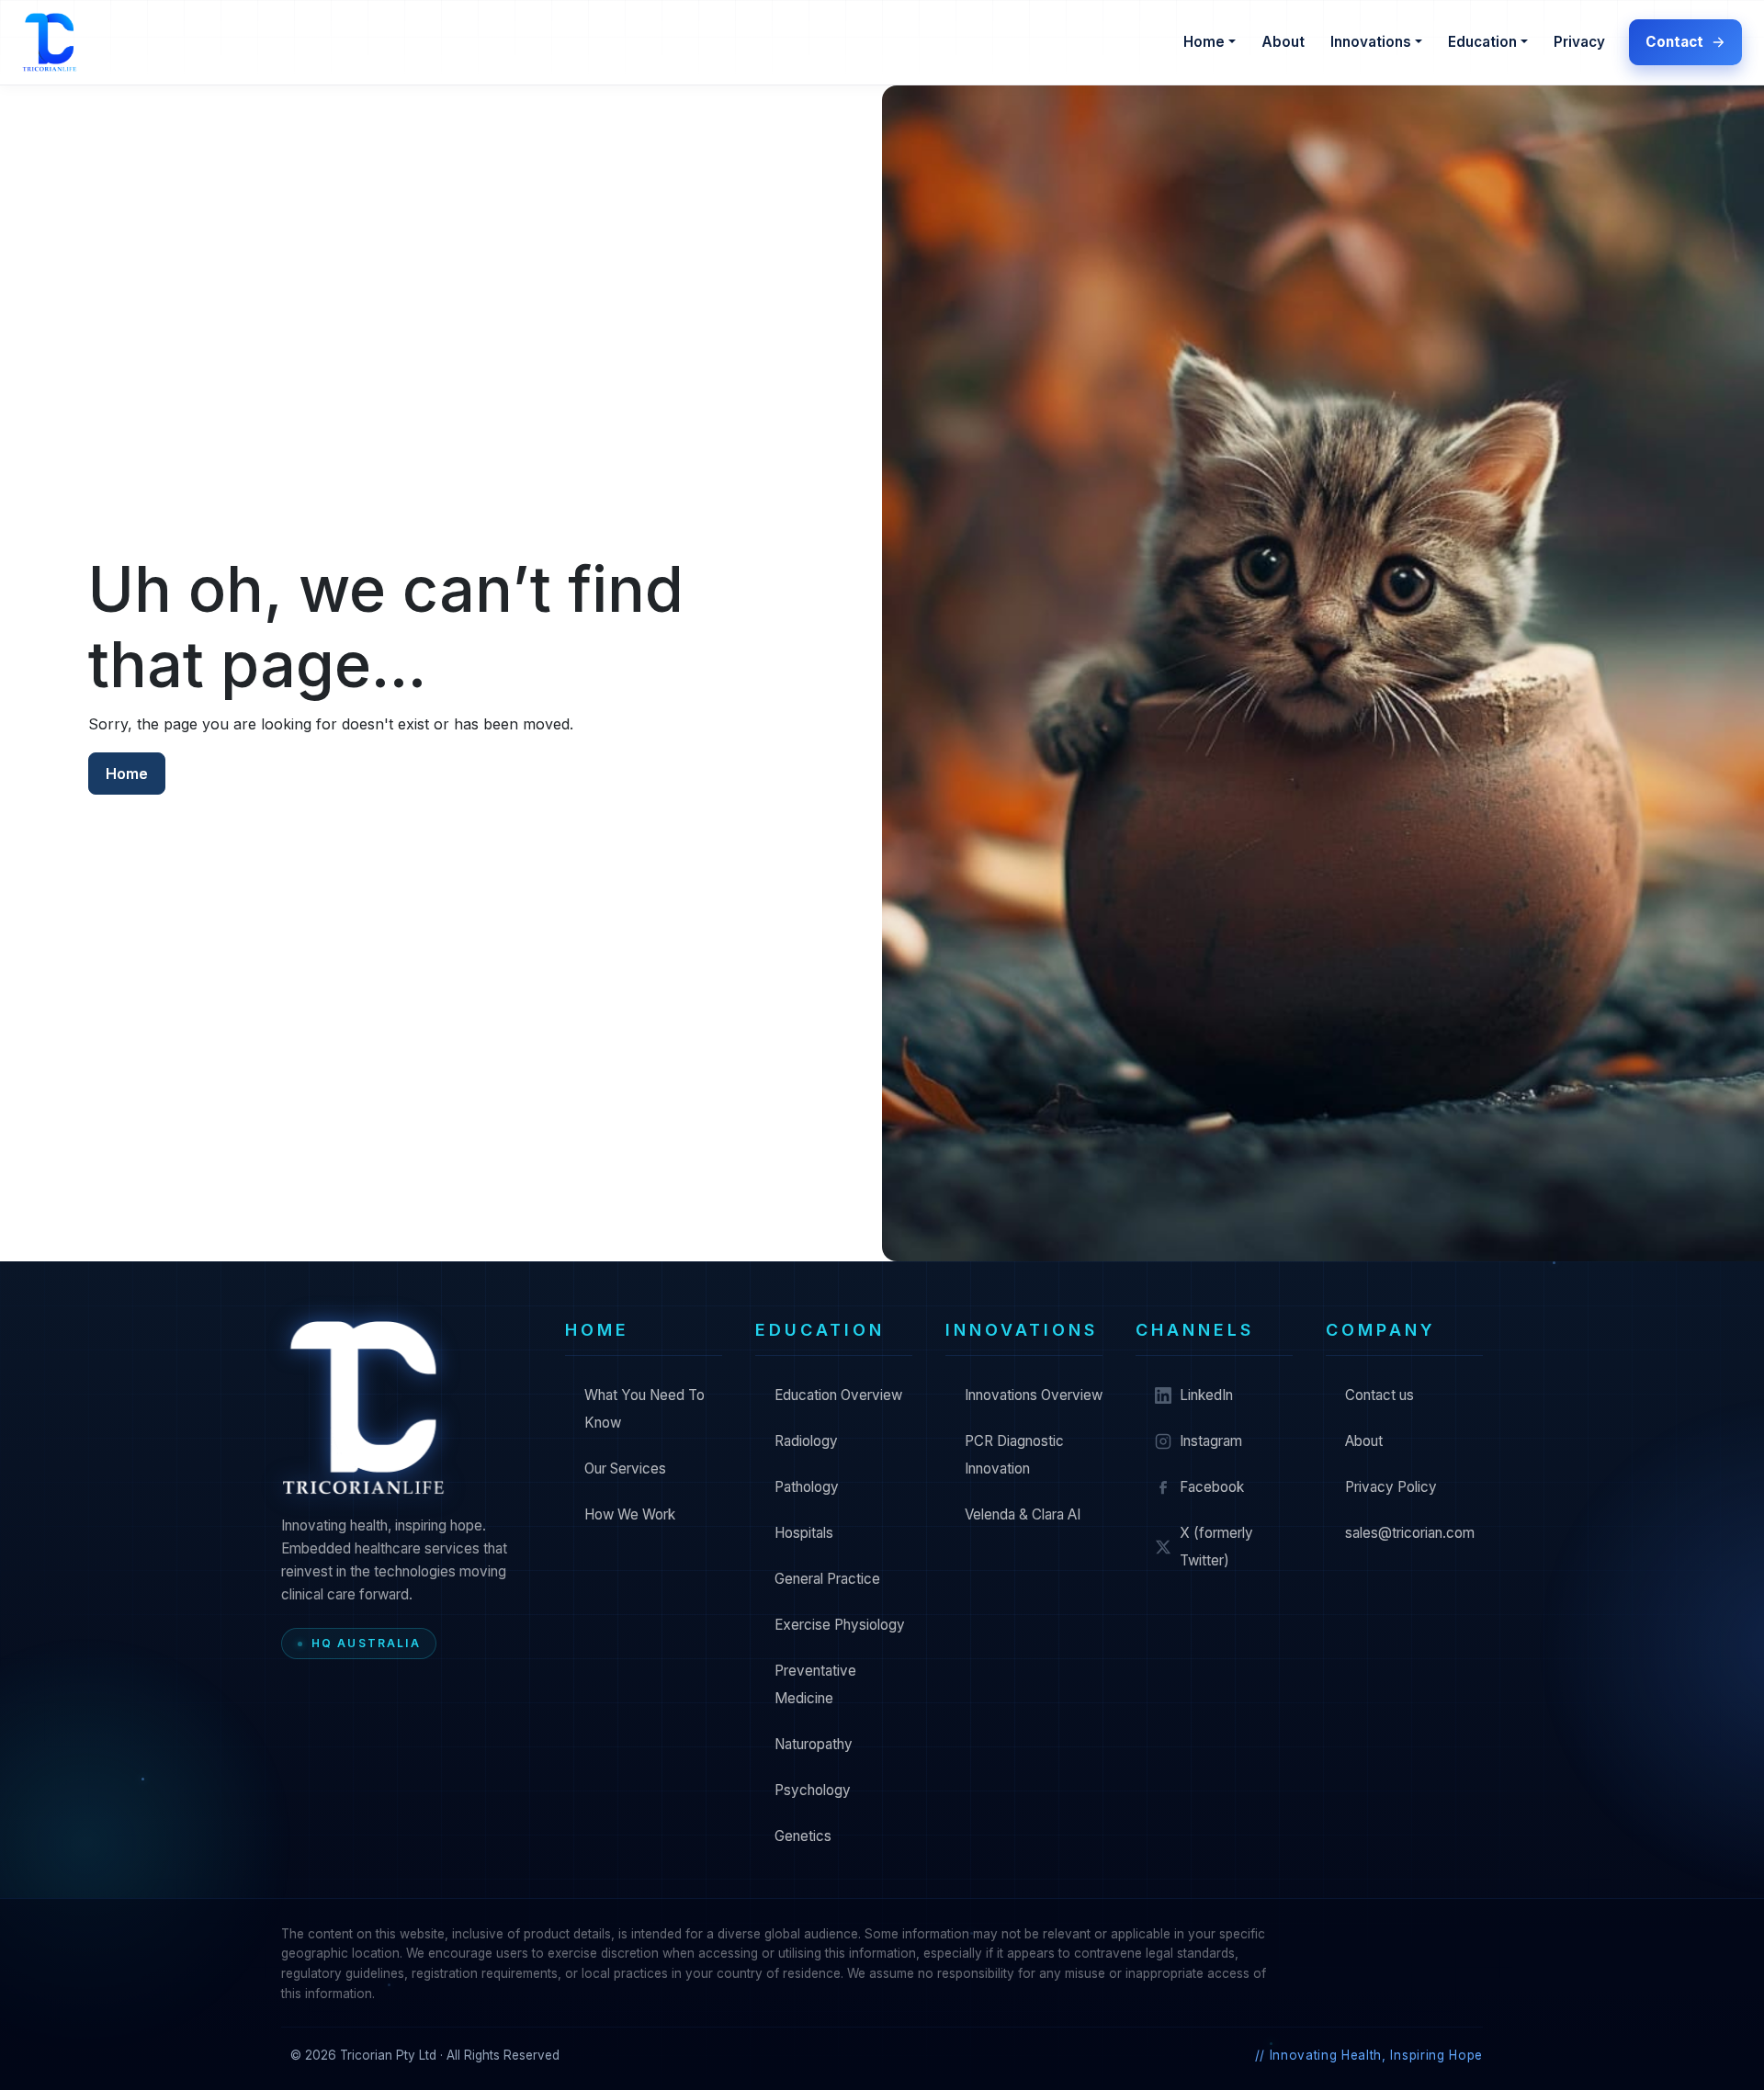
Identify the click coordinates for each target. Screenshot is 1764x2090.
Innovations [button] (1371, 42)
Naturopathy (814, 1744)
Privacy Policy (1391, 1487)
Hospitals (804, 1533)
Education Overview (838, 1395)
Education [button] (1482, 42)
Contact (1674, 42)
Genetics (803, 1836)
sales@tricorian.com (1410, 1533)
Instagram (1211, 1441)
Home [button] (1204, 42)
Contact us (1380, 1395)
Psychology (813, 1790)
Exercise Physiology (840, 1625)
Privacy (1579, 42)
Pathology (807, 1487)
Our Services (625, 1469)
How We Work (630, 1514)
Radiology (806, 1441)
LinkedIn (1206, 1395)
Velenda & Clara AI (1023, 1514)
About (1283, 42)
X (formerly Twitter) (1216, 1547)
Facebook (1212, 1487)
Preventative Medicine (815, 1684)
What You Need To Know (645, 1409)
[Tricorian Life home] (364, 1408)
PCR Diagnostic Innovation (1014, 1455)
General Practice (827, 1579)
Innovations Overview (1034, 1395)
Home (127, 774)
